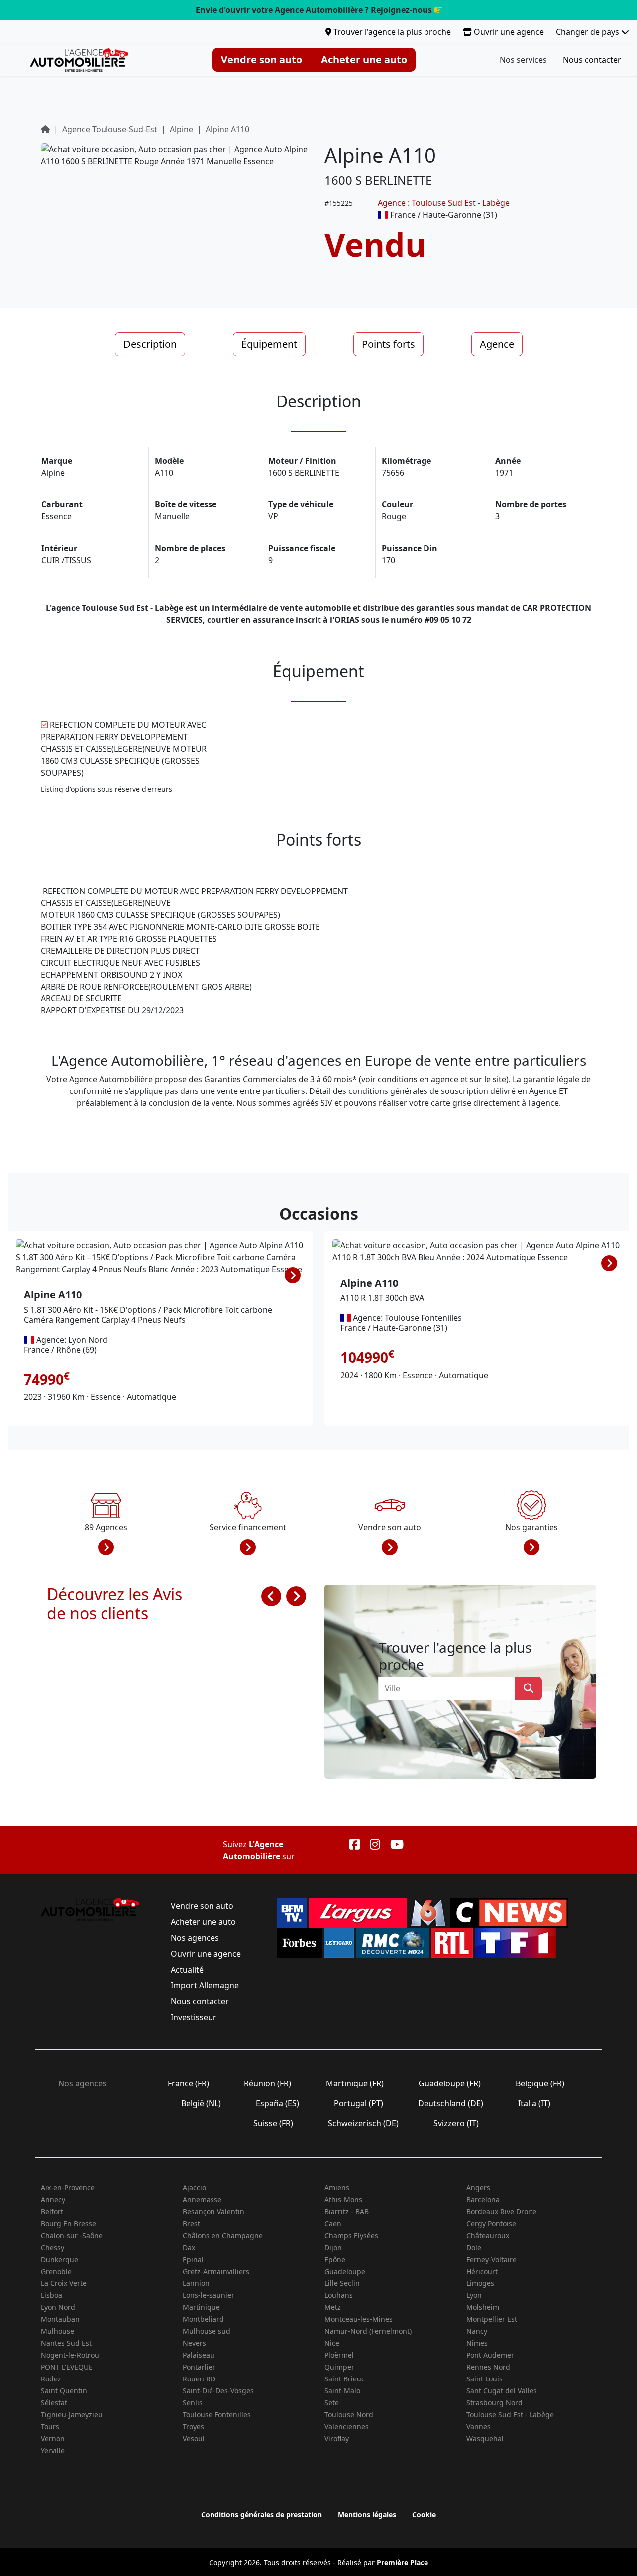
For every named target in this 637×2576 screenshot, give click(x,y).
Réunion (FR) (267, 2083)
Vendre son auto (262, 59)
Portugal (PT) (359, 2103)
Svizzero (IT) (456, 2123)
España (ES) (277, 2103)
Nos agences (195, 1938)
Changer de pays (588, 32)
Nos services (523, 60)
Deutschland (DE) (451, 2103)
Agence (497, 344)
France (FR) (188, 2083)
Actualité (187, 1970)
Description (150, 344)
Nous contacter (592, 60)
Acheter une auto (364, 59)
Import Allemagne (205, 1985)
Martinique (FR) (355, 2083)
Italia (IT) (534, 2103)
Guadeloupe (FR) (450, 2083)
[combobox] (450, 1688)
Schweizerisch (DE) (363, 2123)
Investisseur (194, 2017)
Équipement (269, 344)
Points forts (388, 344)
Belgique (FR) (540, 2083)
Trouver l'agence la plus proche (391, 32)
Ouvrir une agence (508, 32)
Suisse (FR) (273, 2123)
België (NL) (201, 2103)
